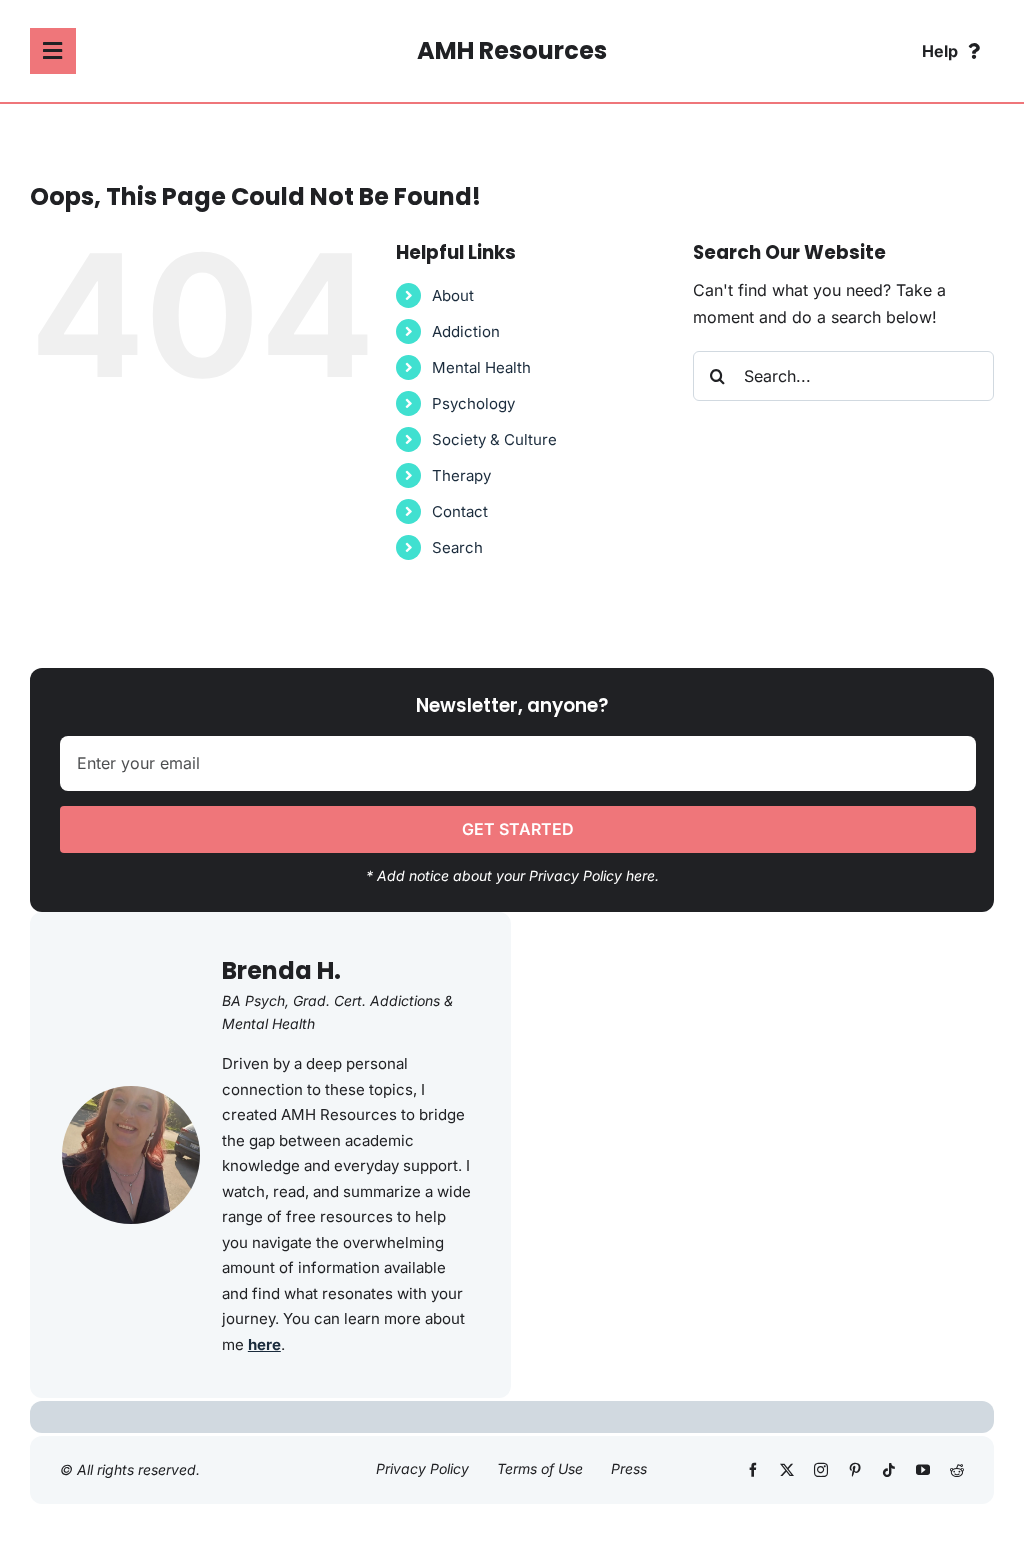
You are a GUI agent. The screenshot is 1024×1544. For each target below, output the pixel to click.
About (453, 295)
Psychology (473, 403)
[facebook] (753, 1470)
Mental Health (481, 367)
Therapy (461, 475)
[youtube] (923, 1470)
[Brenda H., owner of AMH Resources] (131, 1094)
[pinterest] (855, 1470)
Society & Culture (494, 439)
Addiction (466, 331)
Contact (460, 511)
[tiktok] (889, 1470)
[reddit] (957, 1470)
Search (457, 547)
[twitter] (787, 1470)
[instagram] (821, 1470)
